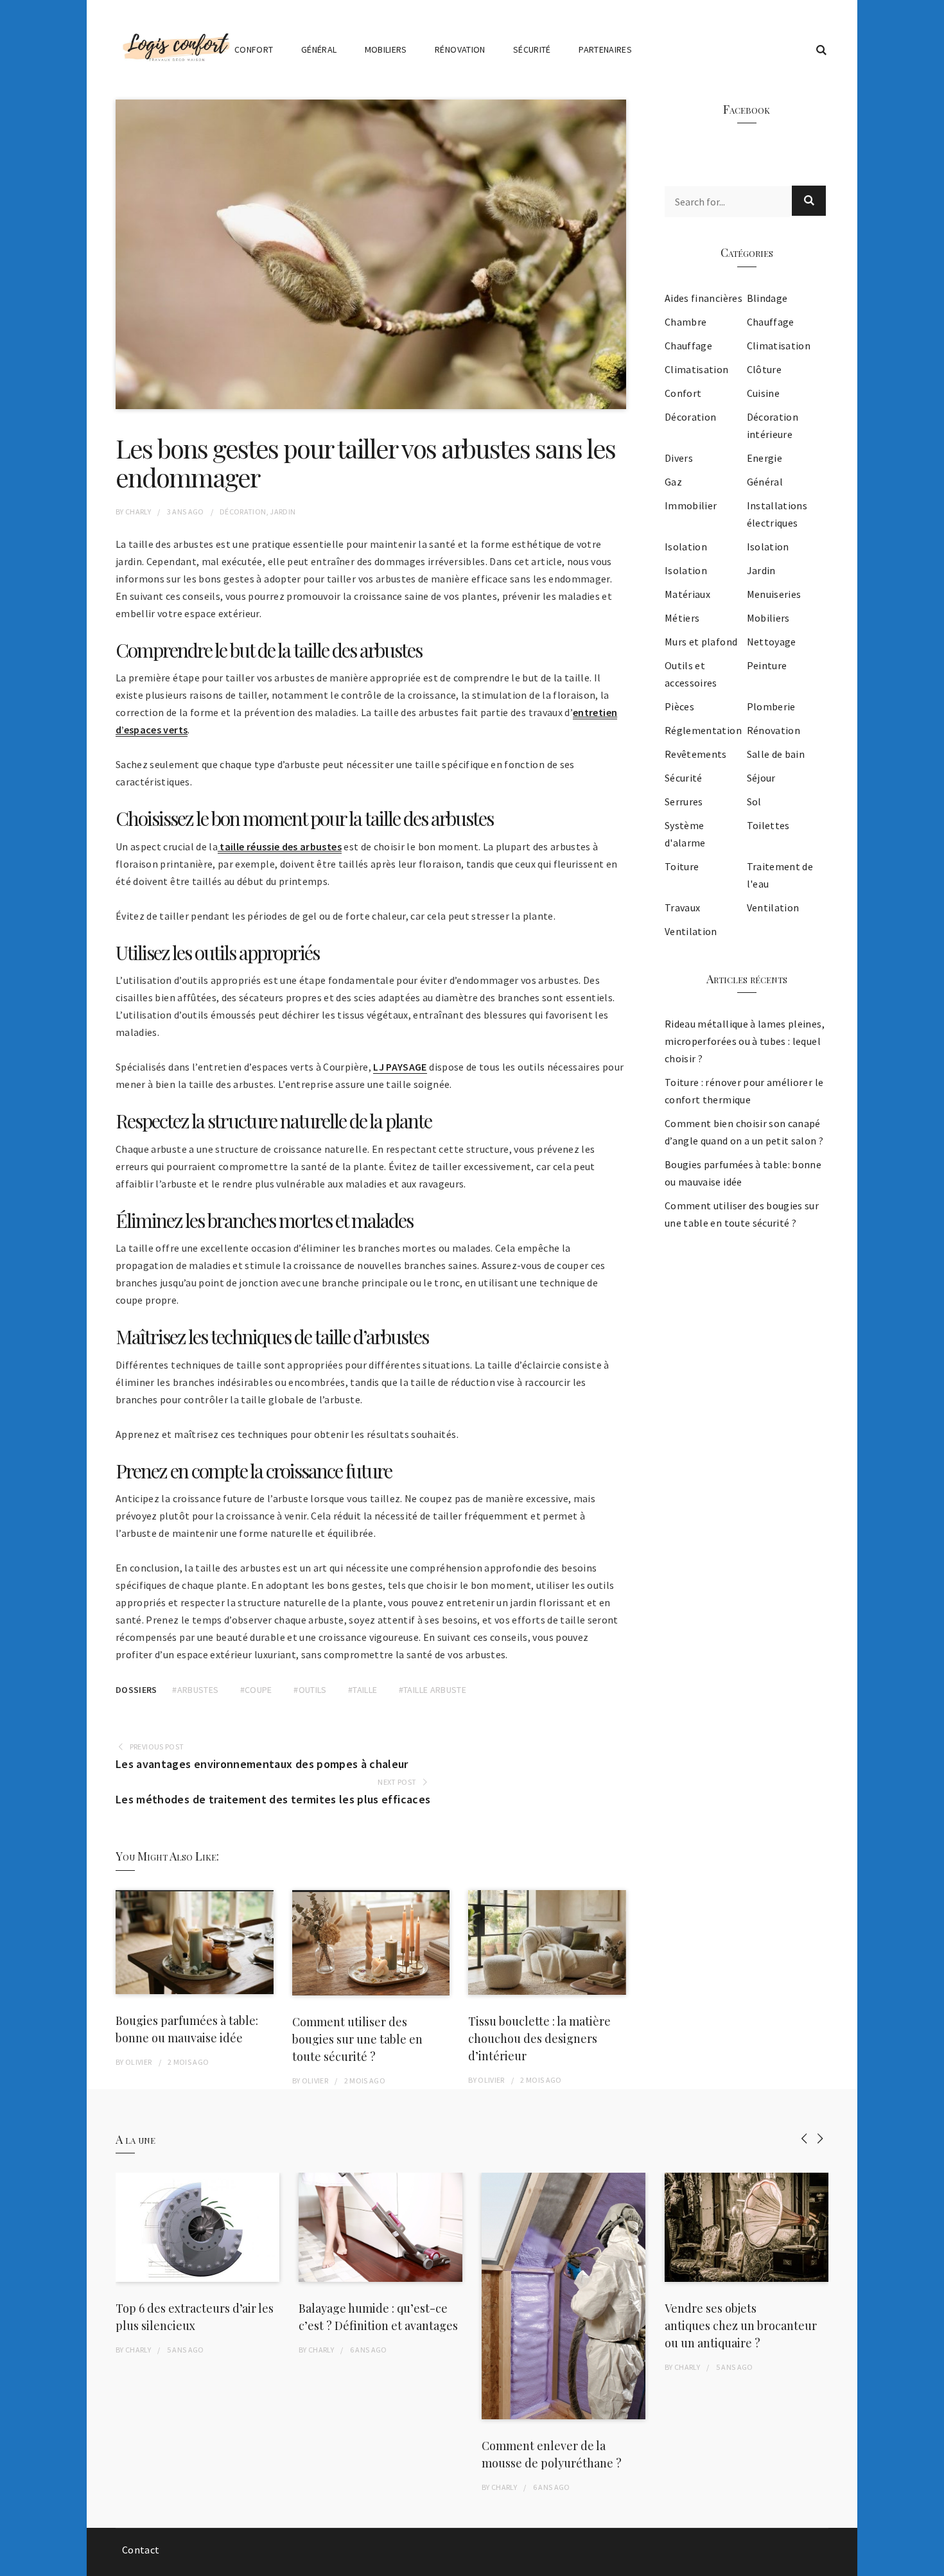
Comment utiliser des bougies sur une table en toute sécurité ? (357, 2039)
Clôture (764, 369)
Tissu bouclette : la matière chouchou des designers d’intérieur (539, 2038)
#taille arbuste (433, 1690)
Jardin (283, 512)
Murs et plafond (701, 642)
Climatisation (779, 346)
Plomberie (771, 706)
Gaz (673, 482)
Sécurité (532, 49)
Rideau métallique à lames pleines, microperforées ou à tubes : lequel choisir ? (745, 1041)
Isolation (686, 547)
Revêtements (696, 754)
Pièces (679, 706)
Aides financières (704, 298)
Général (319, 49)
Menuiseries (774, 594)
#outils (310, 1690)
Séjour (761, 778)
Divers (679, 458)
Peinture (767, 665)
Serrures (684, 802)
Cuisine (763, 393)
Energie (765, 458)
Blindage (767, 298)
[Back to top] (931, 2563)
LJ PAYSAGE (400, 1067)
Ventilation (773, 907)
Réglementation (703, 730)
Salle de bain (776, 754)
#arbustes (195, 1690)
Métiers (682, 618)
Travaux (682, 907)
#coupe (256, 1690)
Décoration (243, 512)
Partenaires (605, 49)
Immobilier (691, 505)
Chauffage (771, 322)
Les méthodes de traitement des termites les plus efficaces (273, 1799)
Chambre (686, 322)
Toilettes (768, 825)
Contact (141, 2550)
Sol (754, 802)
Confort (254, 49)
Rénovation (460, 49)
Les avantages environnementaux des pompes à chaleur (262, 1764)
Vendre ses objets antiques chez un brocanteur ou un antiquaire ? (741, 2326)
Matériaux (687, 594)
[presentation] (804, 2138)
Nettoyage (772, 642)
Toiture (682, 866)
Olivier (138, 2062)
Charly (138, 512)
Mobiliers (386, 49)
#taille (363, 1690)
